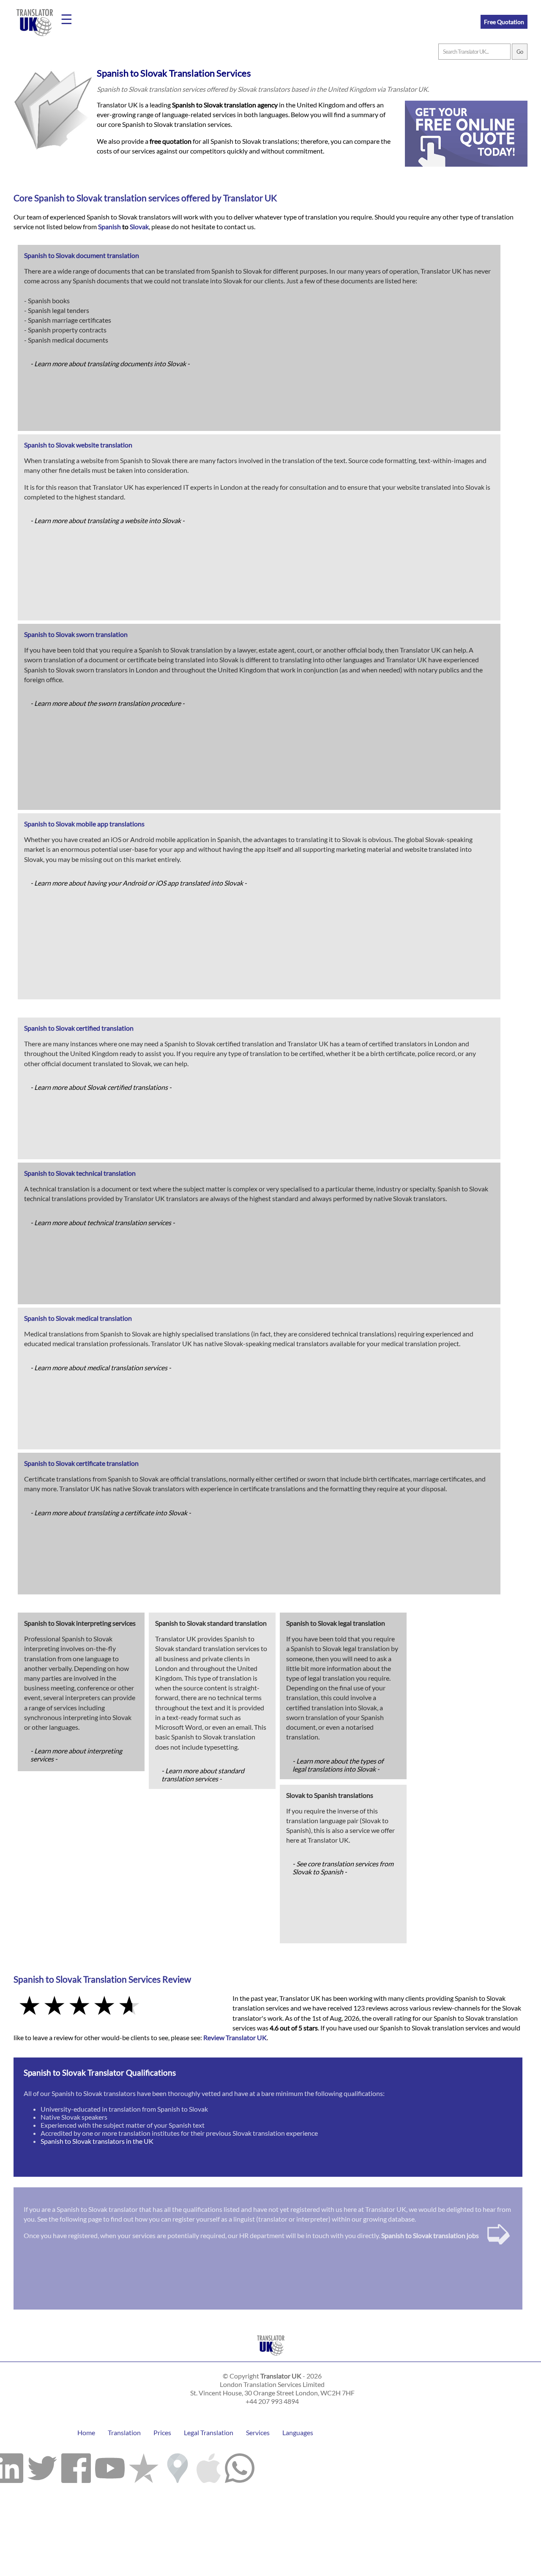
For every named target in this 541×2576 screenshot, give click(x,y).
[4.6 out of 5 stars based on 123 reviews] (117, 2006)
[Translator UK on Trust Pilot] (144, 2466)
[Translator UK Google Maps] (178, 2466)
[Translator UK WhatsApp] (240, 2466)
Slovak (89, 198)
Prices (162, 2432)
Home (86, 2432)
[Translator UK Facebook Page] (76, 2466)
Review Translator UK (235, 2037)
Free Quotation (504, 22)
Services (258, 2432)
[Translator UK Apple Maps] (209, 2466)
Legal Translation (209, 2432)
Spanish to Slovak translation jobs (430, 2235)
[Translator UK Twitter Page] (42, 2466)
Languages (298, 2432)
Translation (124, 2432)
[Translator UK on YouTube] (110, 2466)
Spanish (49, 198)
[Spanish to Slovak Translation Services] (271, 2358)
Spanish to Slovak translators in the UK (97, 2141)
